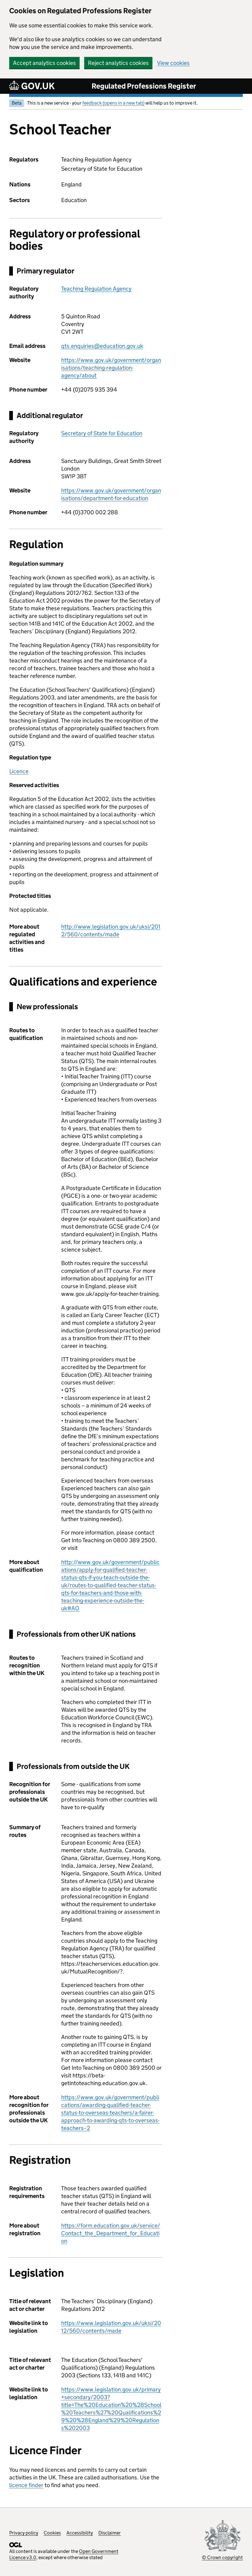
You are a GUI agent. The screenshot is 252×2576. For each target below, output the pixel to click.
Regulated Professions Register (144, 86)
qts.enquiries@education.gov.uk (102, 346)
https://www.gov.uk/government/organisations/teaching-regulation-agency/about (111, 368)
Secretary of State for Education (102, 433)
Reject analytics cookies (118, 63)
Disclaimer (110, 2533)
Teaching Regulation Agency (96, 289)
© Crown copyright (222, 2557)
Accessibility (80, 2533)
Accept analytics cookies (44, 63)
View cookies (173, 63)
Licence (19, 771)
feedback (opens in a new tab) (113, 103)
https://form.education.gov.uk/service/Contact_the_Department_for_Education (111, 2233)
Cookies (52, 2533)
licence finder (26, 2485)
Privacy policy (24, 2533)
